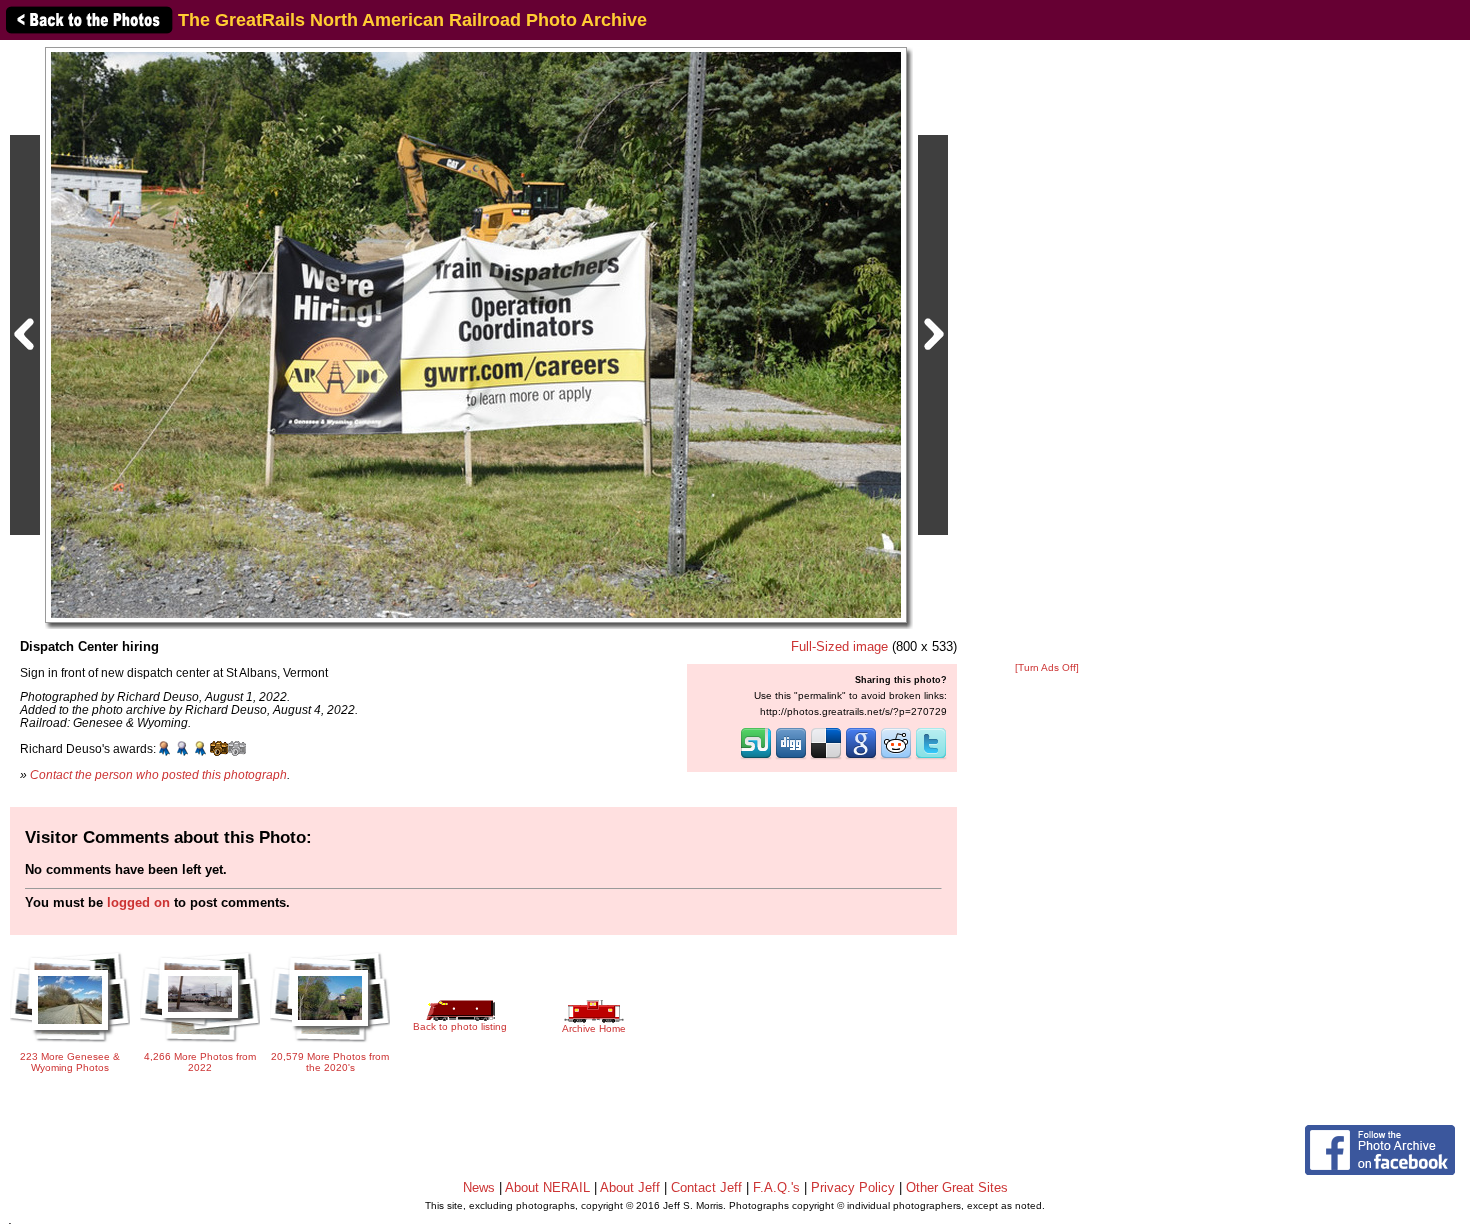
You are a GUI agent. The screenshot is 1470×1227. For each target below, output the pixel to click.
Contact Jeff (706, 1187)
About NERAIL (547, 1187)
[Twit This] (931, 757)
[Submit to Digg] (791, 757)
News (479, 1187)
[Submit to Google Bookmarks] (861, 757)
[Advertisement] (1047, 352)
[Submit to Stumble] (756, 757)
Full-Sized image (839, 646)
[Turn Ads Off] (1047, 667)
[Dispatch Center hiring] (476, 334)
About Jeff (630, 1187)
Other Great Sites (957, 1187)
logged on (138, 902)
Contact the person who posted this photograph (158, 774)
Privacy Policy (853, 1187)
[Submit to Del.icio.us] (826, 757)
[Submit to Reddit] (896, 757)
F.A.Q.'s (776, 1187)
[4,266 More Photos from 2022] (200, 1043)
